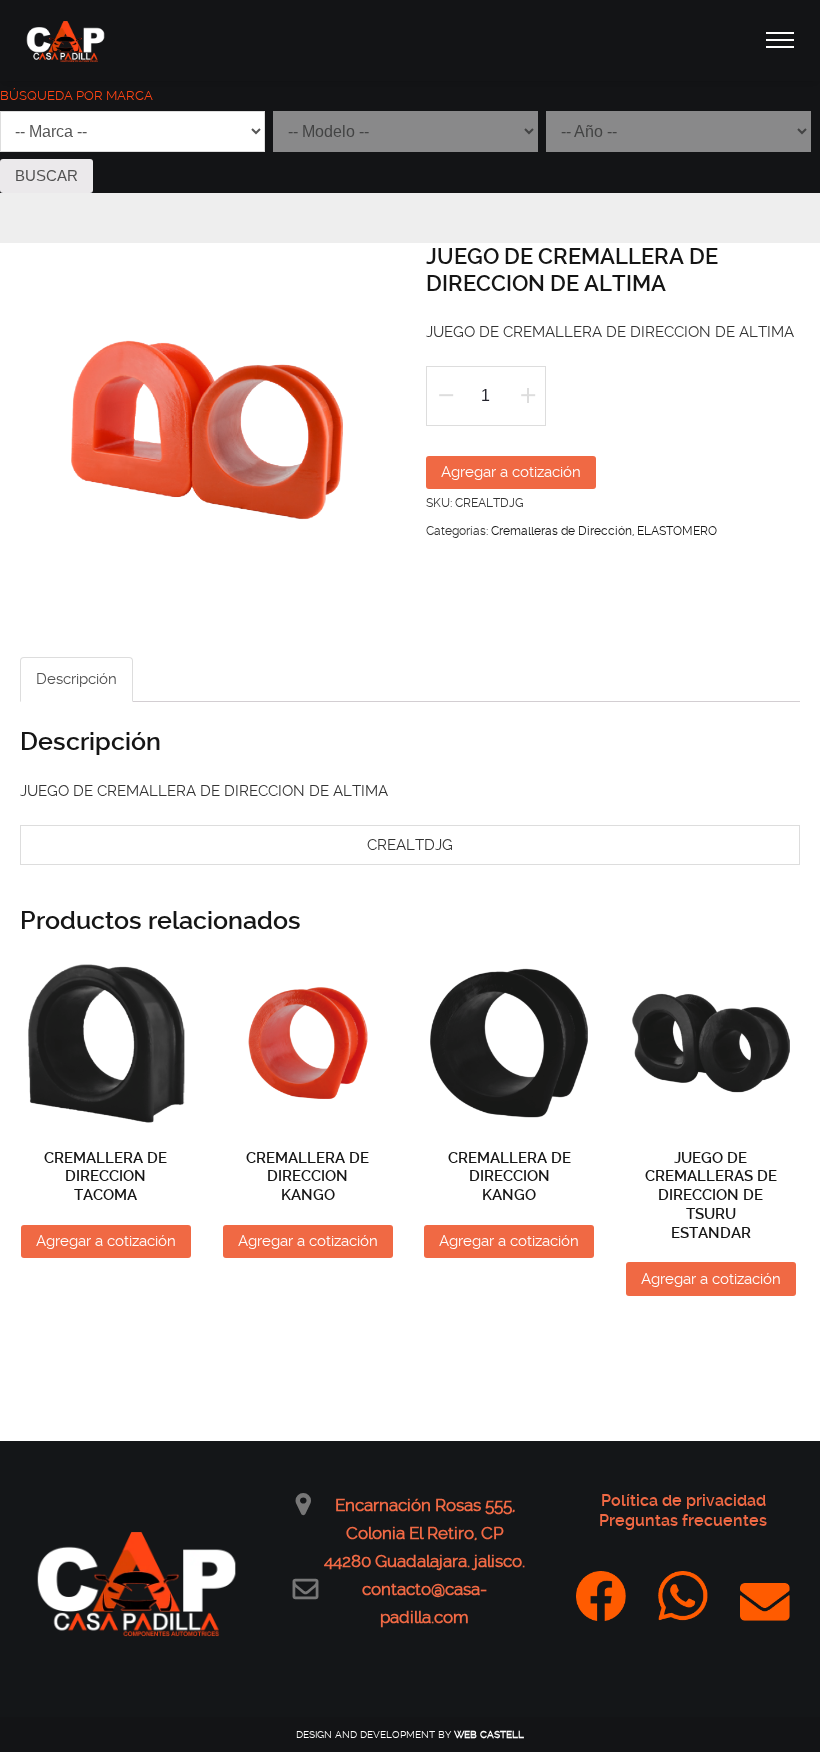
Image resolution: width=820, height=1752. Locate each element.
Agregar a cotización (511, 472)
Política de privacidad (683, 1500)
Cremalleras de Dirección (561, 531)
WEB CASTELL (489, 1734)
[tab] (76, 679)
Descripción (76, 679)
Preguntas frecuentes (683, 1520)
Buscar (46, 175)
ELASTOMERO (677, 531)
